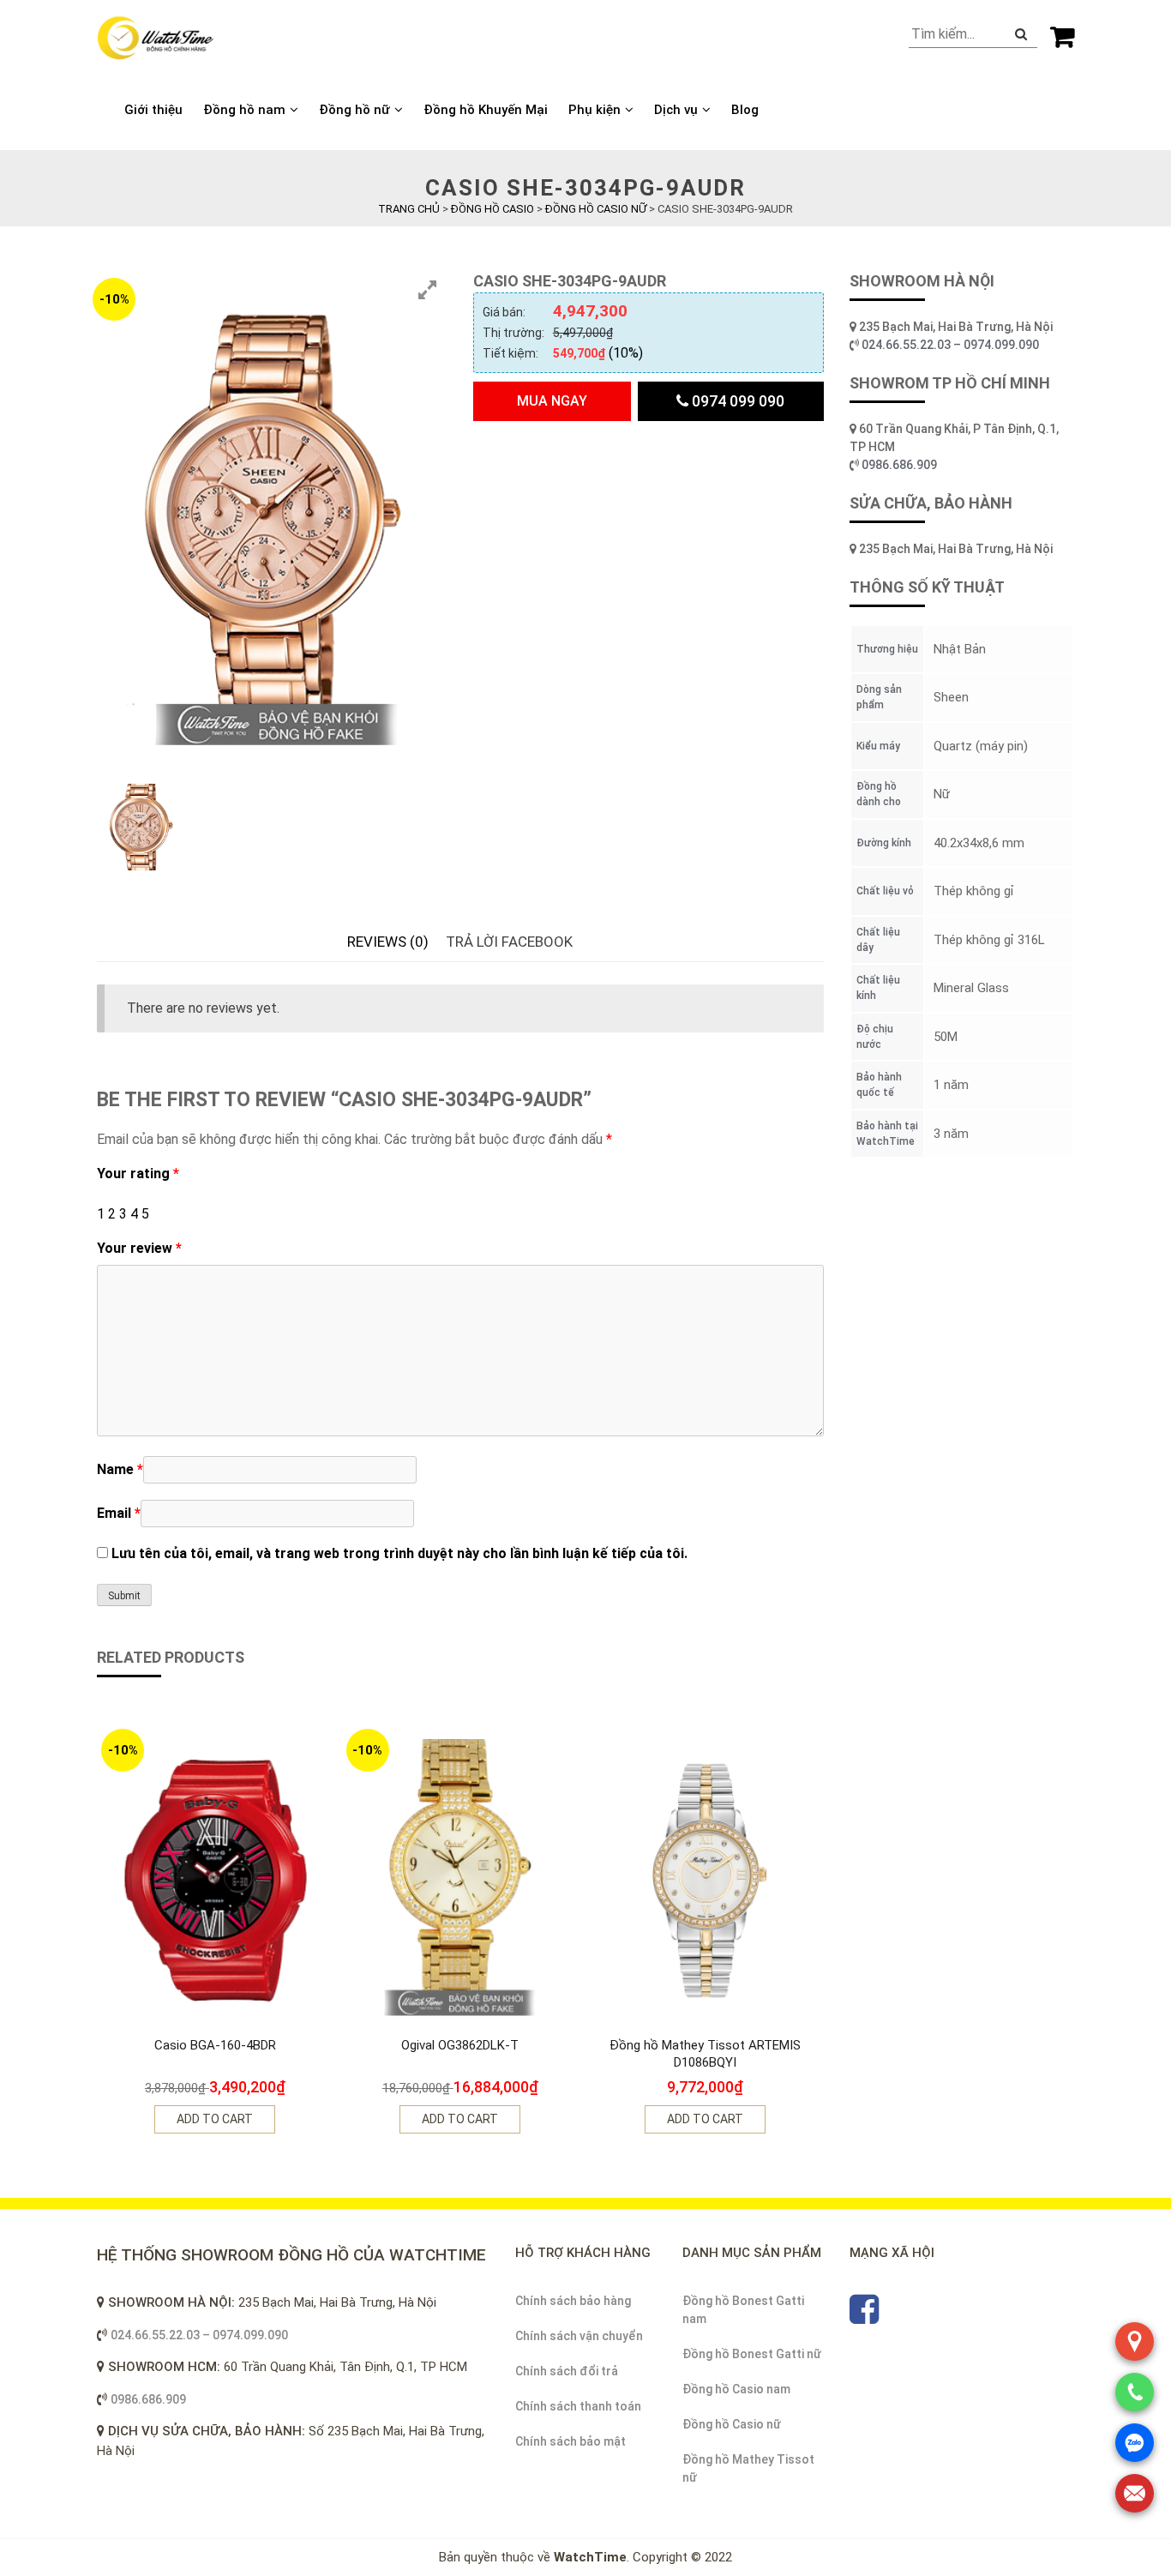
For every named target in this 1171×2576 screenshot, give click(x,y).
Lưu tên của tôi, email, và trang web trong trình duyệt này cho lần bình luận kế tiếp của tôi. (399, 1553)
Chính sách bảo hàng (573, 2301)
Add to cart (215, 2119)
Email (119, 1513)
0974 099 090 (736, 401)
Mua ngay (552, 401)
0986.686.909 (899, 465)
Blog (745, 110)
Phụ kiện (595, 110)
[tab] (388, 942)
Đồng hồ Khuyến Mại (486, 110)
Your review (139, 1248)
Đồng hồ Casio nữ (732, 2424)
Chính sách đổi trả (567, 2371)
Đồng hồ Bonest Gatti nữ (752, 2354)
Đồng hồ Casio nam (736, 2389)
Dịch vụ (676, 110)
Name (120, 1469)
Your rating (138, 1174)
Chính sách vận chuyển (579, 2336)
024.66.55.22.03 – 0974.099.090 (952, 345)
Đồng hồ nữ (354, 110)
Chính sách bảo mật (570, 2441)
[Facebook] (864, 2317)
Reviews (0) (388, 942)
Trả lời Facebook (509, 942)
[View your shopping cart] (1062, 36)
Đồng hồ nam (244, 110)
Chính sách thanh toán (578, 2406)
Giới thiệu (153, 110)
